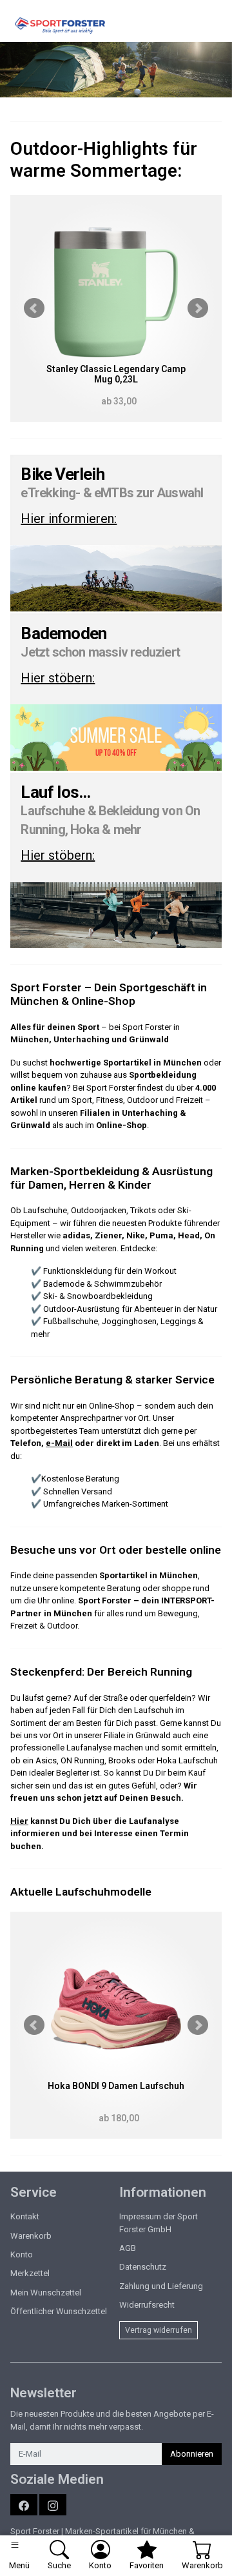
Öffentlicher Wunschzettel (59, 2311)
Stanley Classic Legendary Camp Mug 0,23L (116, 374)
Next (198, 308)
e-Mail (59, 1443)
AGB (128, 2248)
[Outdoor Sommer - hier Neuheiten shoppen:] (116, 70)
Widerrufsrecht (147, 2305)
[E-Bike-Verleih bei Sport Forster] (116, 578)
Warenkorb (31, 2236)
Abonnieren (192, 2454)
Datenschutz (143, 2267)
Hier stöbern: (58, 678)
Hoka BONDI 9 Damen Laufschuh (116, 2086)
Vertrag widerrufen (159, 2330)
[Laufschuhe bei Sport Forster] (116, 916)
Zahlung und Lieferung (161, 2286)
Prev (34, 308)
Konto (22, 2254)
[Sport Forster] (63, 26)
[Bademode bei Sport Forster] (116, 738)
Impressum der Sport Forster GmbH (159, 2223)
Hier (19, 1821)
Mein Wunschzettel (46, 2293)
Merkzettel (30, 2273)
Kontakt (25, 2216)
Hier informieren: (69, 519)
